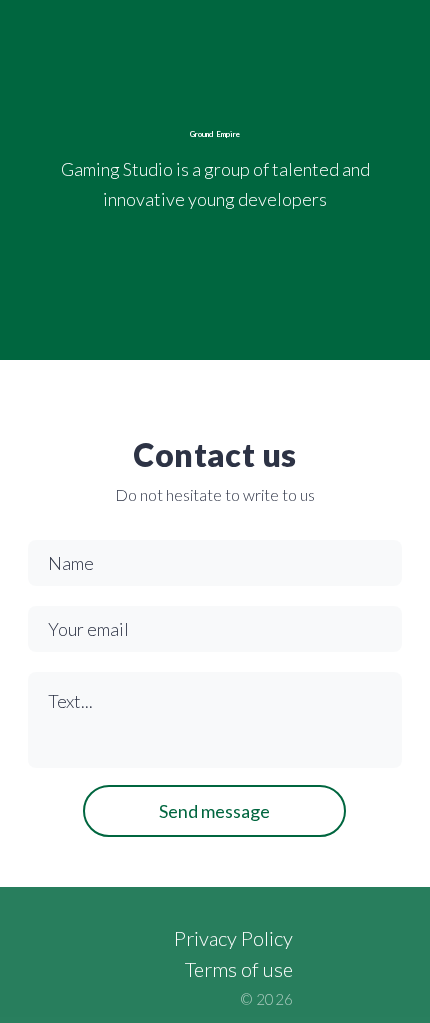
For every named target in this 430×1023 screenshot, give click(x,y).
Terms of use (239, 969)
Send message (214, 811)
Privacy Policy (233, 938)
